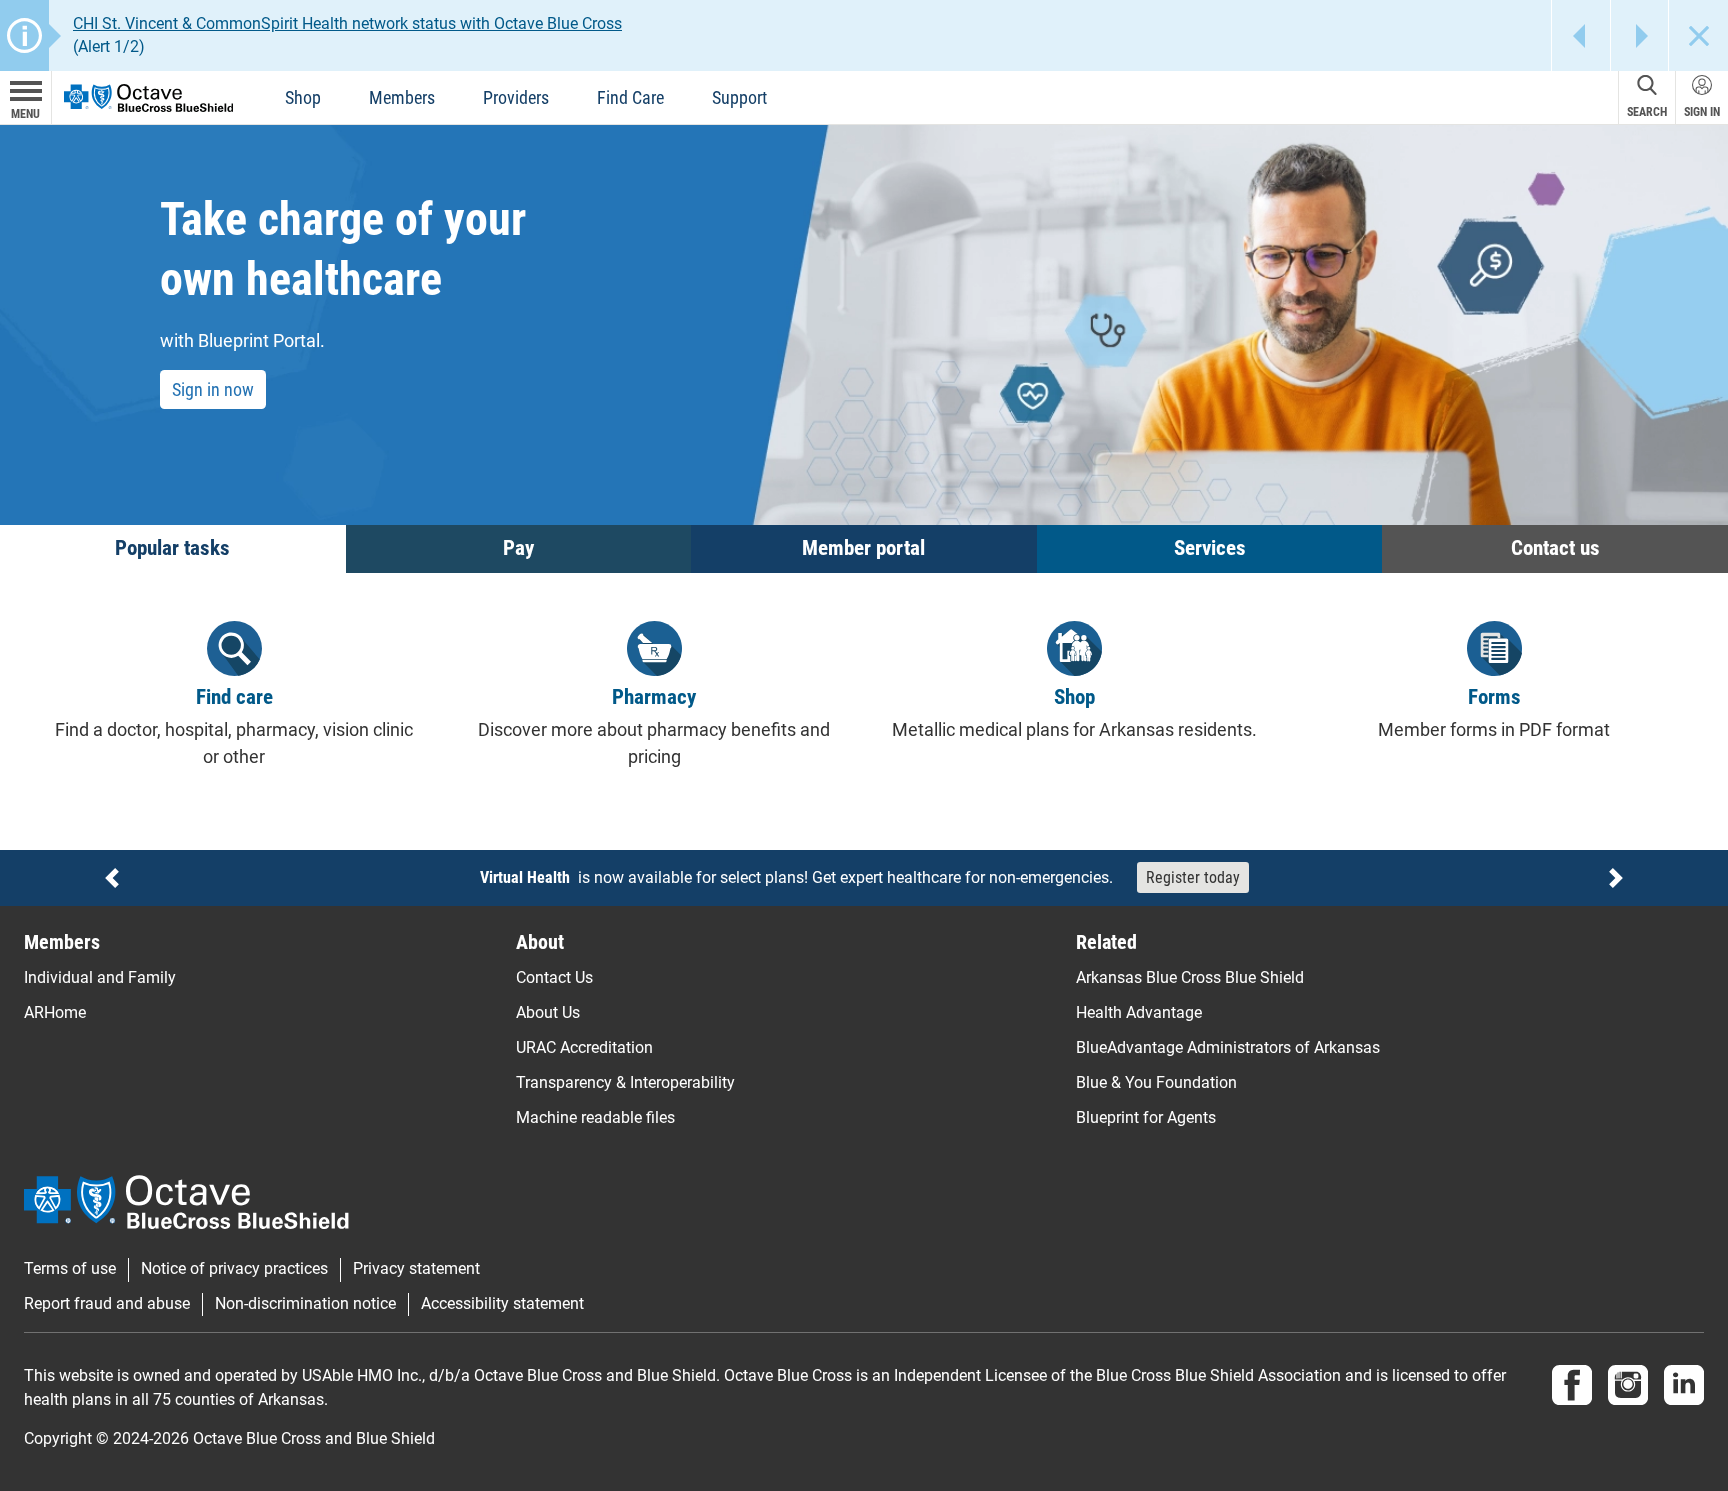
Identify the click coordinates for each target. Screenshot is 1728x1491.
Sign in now (213, 389)
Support (739, 97)
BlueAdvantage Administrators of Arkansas (1228, 1047)
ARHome (55, 1012)
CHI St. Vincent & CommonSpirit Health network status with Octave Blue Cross (347, 23)
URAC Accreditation (584, 1047)
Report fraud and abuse (107, 1304)
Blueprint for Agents (1146, 1117)
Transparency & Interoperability (625, 1082)
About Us (548, 1012)
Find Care (630, 97)
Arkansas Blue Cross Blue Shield (1190, 977)
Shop (303, 97)
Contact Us (554, 977)
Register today (1193, 877)
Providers (516, 97)
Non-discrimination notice (305, 1304)
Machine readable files (595, 1117)
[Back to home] (148, 96)
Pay (518, 548)
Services (1210, 548)
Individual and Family (100, 977)
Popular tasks (172, 548)
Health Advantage (1139, 1012)
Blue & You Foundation (1156, 1082)
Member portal (863, 548)
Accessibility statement (502, 1304)
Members (402, 97)
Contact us (1555, 548)
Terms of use (70, 1269)
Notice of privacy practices (234, 1269)
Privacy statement (416, 1269)
